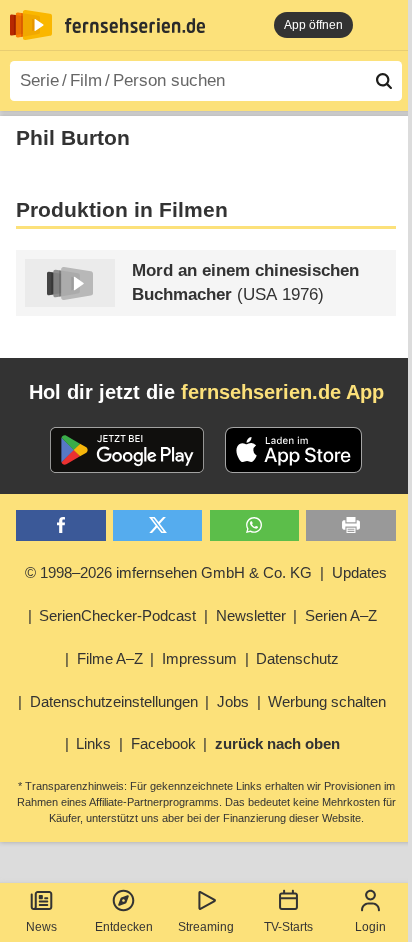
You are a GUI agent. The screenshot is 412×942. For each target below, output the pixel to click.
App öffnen (313, 25)
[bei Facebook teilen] (60, 525)
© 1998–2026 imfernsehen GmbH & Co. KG (168, 572)
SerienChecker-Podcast (117, 615)
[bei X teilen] (157, 525)
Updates (359, 572)
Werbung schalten (327, 701)
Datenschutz (297, 658)
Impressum (199, 658)
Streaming (206, 927)
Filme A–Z (110, 658)
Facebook (163, 743)
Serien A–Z (341, 615)
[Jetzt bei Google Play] (127, 450)
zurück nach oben (277, 743)
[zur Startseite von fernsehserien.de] (31, 25)
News (41, 927)
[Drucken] (350, 525)
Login (370, 927)
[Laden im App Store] (294, 450)
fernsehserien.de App (282, 392)
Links (93, 743)
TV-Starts (288, 927)
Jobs (233, 701)
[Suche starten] (384, 81)
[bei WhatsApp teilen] (254, 525)
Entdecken (124, 927)
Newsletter (251, 615)
